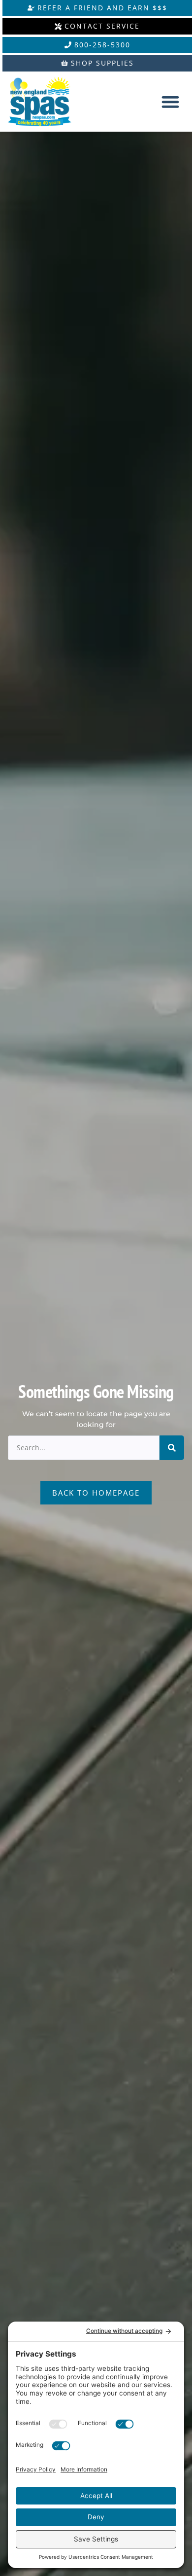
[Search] (172, 1448)
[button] (170, 102)
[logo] (48, 102)
